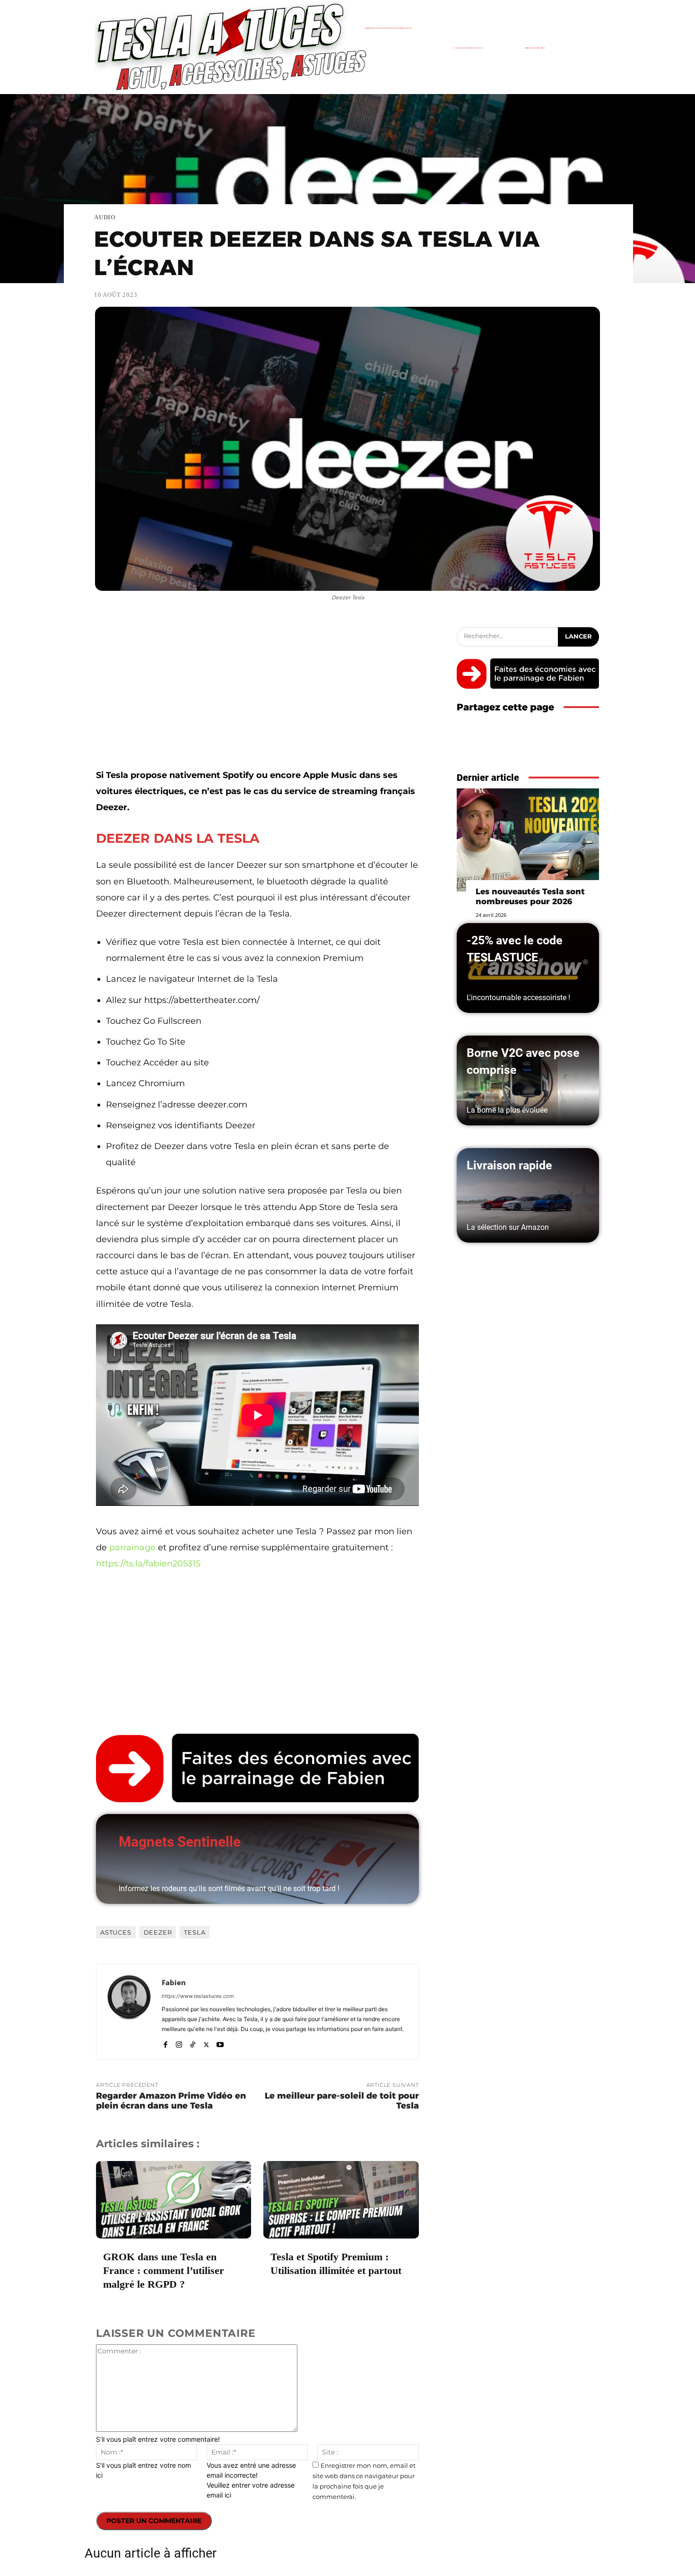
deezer (158, 1932)
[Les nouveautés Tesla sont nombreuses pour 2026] (528, 840)
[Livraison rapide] (528, 1195)
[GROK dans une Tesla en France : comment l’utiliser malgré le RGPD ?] (174, 2200)
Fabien (174, 1982)
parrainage (132, 1547)
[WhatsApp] (590, 746)
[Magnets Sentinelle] (257, 1859)
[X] (206, 2043)
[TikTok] (193, 2043)
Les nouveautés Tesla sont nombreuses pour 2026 (530, 896)
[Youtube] (220, 2043)
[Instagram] (179, 2043)
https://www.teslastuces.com (198, 1996)
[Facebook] (165, 2043)
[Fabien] (129, 2012)
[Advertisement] (257, 697)
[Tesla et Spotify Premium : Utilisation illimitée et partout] (341, 2200)
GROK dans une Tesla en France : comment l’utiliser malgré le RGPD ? (164, 2270)
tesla (195, 1932)
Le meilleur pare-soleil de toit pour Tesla (342, 2101)
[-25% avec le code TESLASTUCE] (528, 968)
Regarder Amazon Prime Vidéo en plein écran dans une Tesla (171, 2101)
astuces (116, 1932)
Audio (105, 217)
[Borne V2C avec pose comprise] (528, 1081)
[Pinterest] (568, 746)
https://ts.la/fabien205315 (148, 1564)
